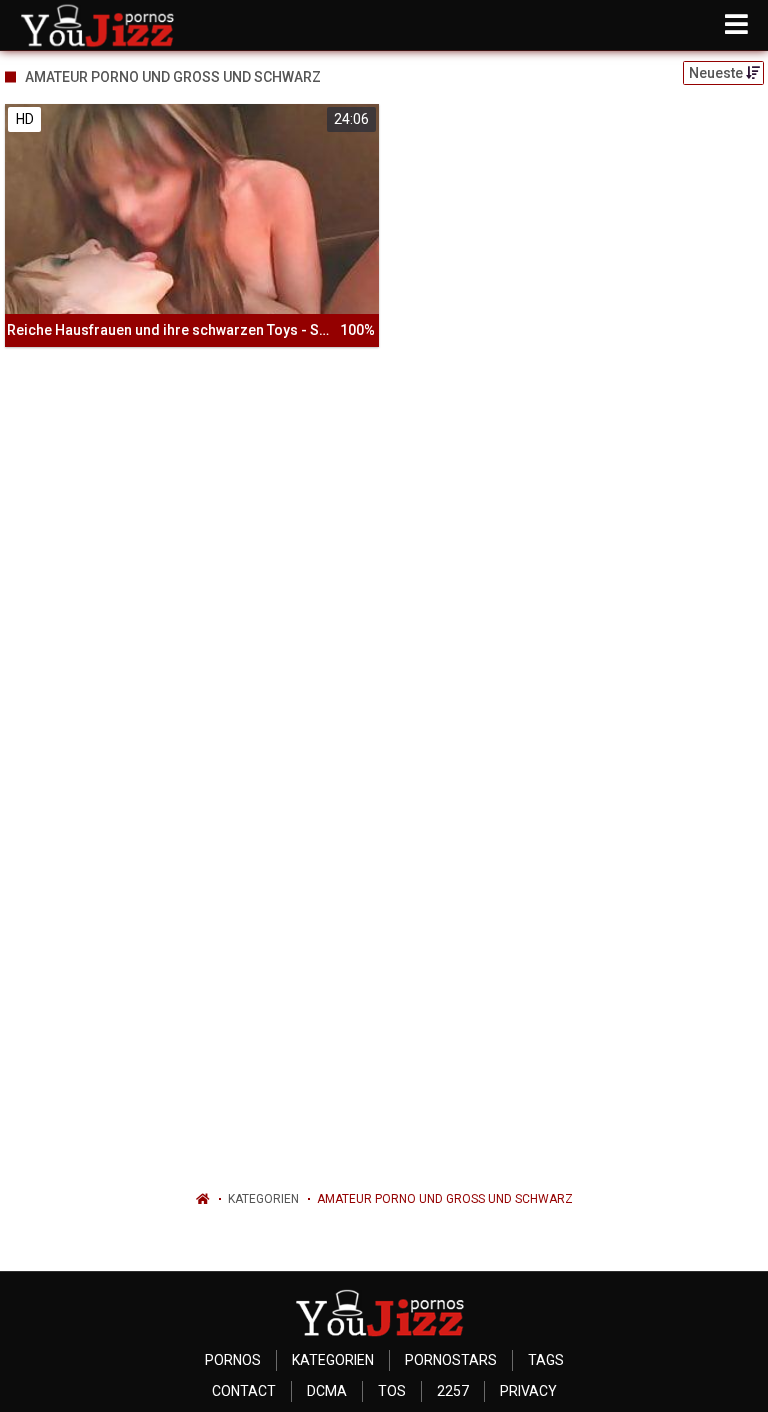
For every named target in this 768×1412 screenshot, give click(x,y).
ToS (392, 1391)
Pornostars (451, 1360)
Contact (244, 1391)
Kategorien (263, 1199)
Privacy (528, 1391)
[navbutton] (736, 25)
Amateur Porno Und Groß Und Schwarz (445, 1199)
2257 (453, 1391)
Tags (546, 1360)
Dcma (327, 1391)
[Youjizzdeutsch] (101, 25)
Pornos (233, 1360)
